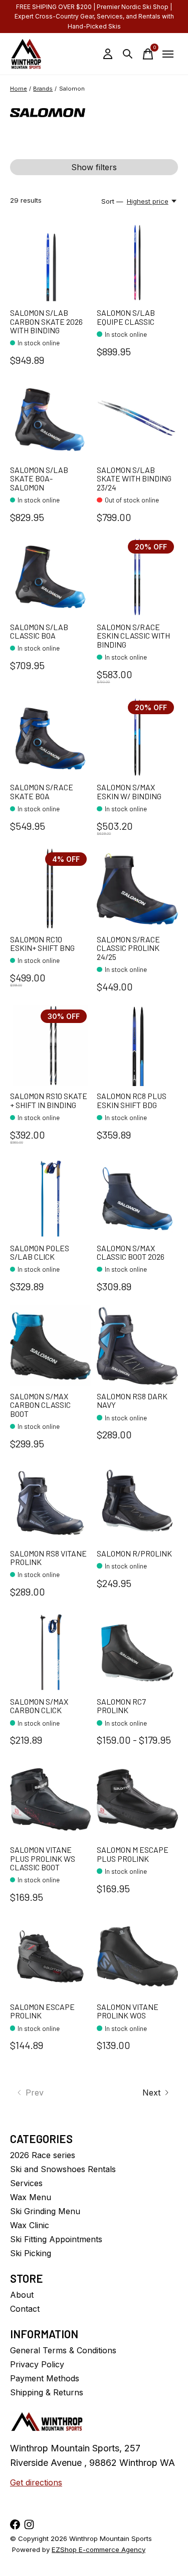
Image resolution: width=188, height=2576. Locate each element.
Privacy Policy (37, 2364)
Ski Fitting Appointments (56, 2239)
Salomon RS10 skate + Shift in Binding (49, 1100)
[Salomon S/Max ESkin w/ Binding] (137, 737)
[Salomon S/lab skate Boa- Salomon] (50, 419)
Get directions (36, 2482)
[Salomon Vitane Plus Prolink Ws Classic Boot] (50, 1799)
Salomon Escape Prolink (42, 2011)
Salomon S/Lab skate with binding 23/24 (134, 478)
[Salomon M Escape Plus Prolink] (137, 1799)
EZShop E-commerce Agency (99, 2549)
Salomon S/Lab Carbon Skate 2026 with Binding (46, 321)
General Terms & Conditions (63, 2350)
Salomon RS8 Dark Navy (132, 1401)
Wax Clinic (30, 2225)
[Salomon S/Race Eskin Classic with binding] (137, 576)
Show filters (94, 167)
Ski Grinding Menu (45, 2211)
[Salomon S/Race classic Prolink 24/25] (137, 889)
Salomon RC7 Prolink (121, 1706)
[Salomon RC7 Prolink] (137, 1651)
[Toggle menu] (168, 54)
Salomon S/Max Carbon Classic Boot (40, 1405)
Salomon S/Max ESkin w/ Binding (129, 792)
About (22, 2295)
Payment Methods (45, 2378)
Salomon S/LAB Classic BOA (39, 631)
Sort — (112, 201)
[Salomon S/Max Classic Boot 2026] (137, 1197)
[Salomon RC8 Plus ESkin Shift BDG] (137, 1046)
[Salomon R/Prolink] (137, 1503)
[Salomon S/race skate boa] (50, 737)
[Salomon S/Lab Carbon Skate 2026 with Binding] (50, 263)
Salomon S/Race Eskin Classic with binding (133, 636)
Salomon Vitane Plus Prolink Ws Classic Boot (43, 1858)
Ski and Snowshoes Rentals (63, 2169)
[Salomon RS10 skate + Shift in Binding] (50, 1046)
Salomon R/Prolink (134, 1553)
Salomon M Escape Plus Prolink (133, 1854)
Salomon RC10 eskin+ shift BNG (42, 944)
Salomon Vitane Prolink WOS (128, 2011)
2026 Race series (43, 2155)
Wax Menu (31, 2197)
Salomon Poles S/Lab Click (40, 1252)
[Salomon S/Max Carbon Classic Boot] (50, 1346)
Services (26, 2183)
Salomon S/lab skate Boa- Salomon (39, 478)
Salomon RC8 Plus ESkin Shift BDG (132, 1100)
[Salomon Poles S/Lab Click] (50, 1197)
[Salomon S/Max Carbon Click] (50, 1651)
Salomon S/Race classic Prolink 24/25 (128, 948)
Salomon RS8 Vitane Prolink (48, 1558)
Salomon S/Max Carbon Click (39, 1706)
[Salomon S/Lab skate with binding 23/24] (137, 419)
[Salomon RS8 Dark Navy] (137, 1346)
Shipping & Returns (47, 2392)
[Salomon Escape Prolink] (50, 1956)
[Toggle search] (128, 54)
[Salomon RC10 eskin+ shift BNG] (50, 889)
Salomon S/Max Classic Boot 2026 (131, 1252)
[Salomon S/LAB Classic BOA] (50, 576)
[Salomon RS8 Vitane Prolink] (50, 1503)
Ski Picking (31, 2253)
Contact (25, 2309)
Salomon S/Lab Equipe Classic (126, 317)
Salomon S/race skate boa (42, 792)
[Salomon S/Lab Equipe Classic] (137, 263)
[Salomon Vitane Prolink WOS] (137, 1956)
